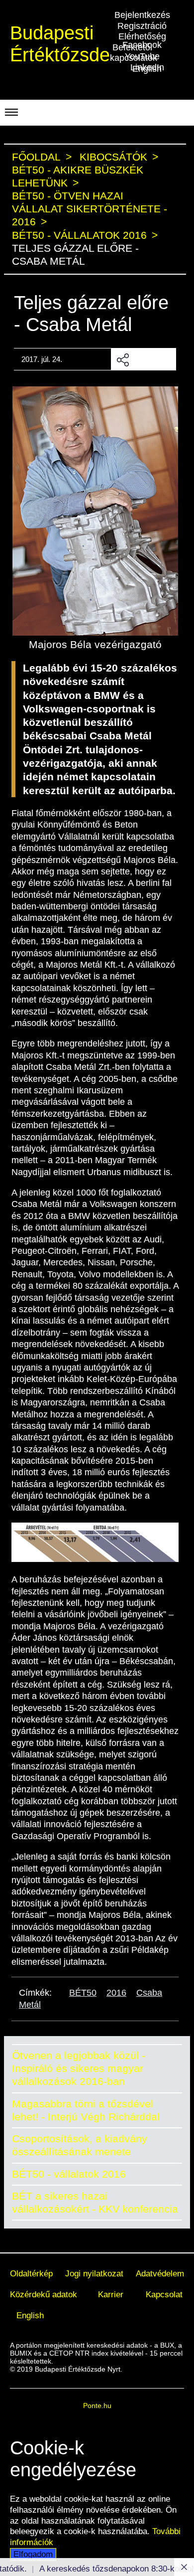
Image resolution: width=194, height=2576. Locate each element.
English (30, 2315)
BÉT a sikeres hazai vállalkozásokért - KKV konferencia (95, 2202)
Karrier (111, 2294)
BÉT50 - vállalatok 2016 (69, 2174)
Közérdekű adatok (44, 2294)
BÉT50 (83, 1993)
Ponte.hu (97, 2405)
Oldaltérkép (31, 2273)
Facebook (142, 45)
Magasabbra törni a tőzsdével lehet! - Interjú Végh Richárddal (86, 2110)
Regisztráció (142, 26)
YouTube (142, 56)
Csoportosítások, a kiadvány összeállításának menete (80, 2145)
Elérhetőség (142, 36)
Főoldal (36, 157)
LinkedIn (147, 67)
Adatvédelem (160, 2273)
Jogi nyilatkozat (94, 2273)
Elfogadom (33, 2554)
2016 (116, 1993)
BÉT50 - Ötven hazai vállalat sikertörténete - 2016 (90, 209)
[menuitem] (31, 2274)
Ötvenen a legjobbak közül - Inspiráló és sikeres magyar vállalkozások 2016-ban (79, 2068)
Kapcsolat (164, 2294)
